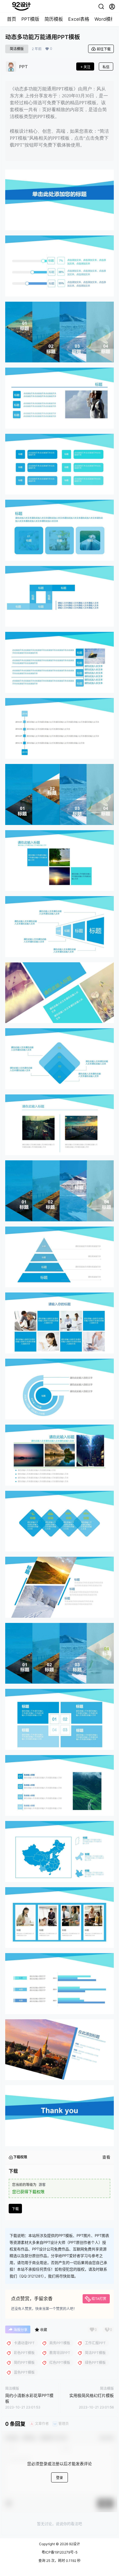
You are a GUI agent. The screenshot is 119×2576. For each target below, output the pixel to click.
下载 (15, 2209)
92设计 (74, 2544)
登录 (59, 2478)
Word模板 (105, 19)
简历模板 (54, 19)
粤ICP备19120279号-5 (59, 2552)
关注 (87, 67)
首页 (12, 19)
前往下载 (104, 49)
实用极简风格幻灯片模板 (92, 2395)
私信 (106, 67)
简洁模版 (17, 49)
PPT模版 (30, 19)
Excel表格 (79, 19)
